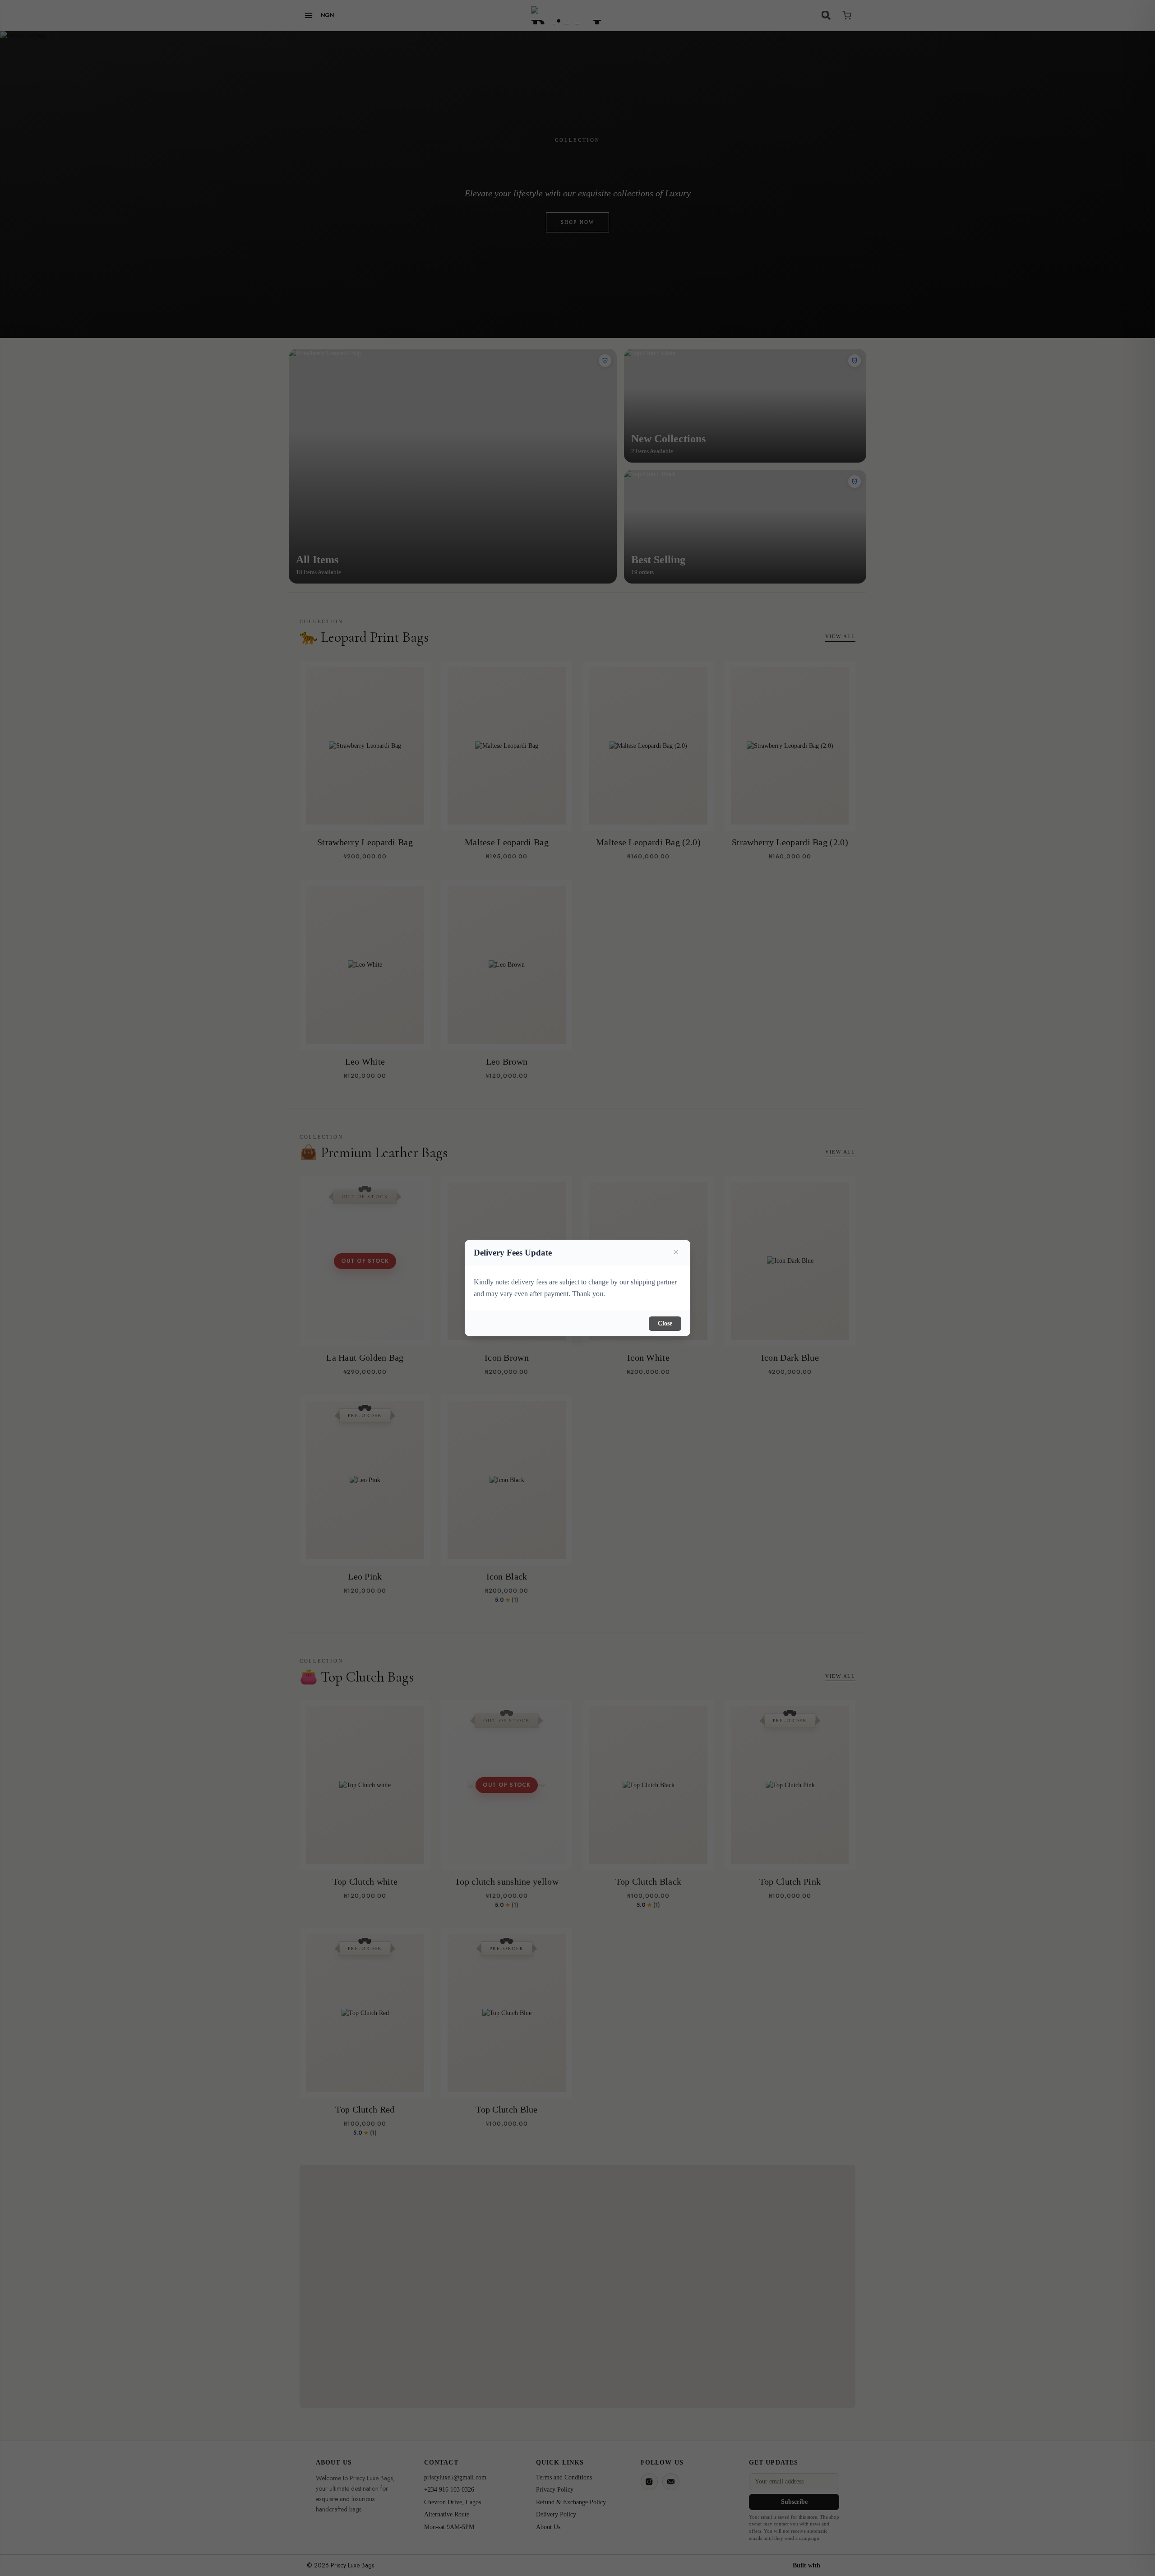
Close (665, 1323)
